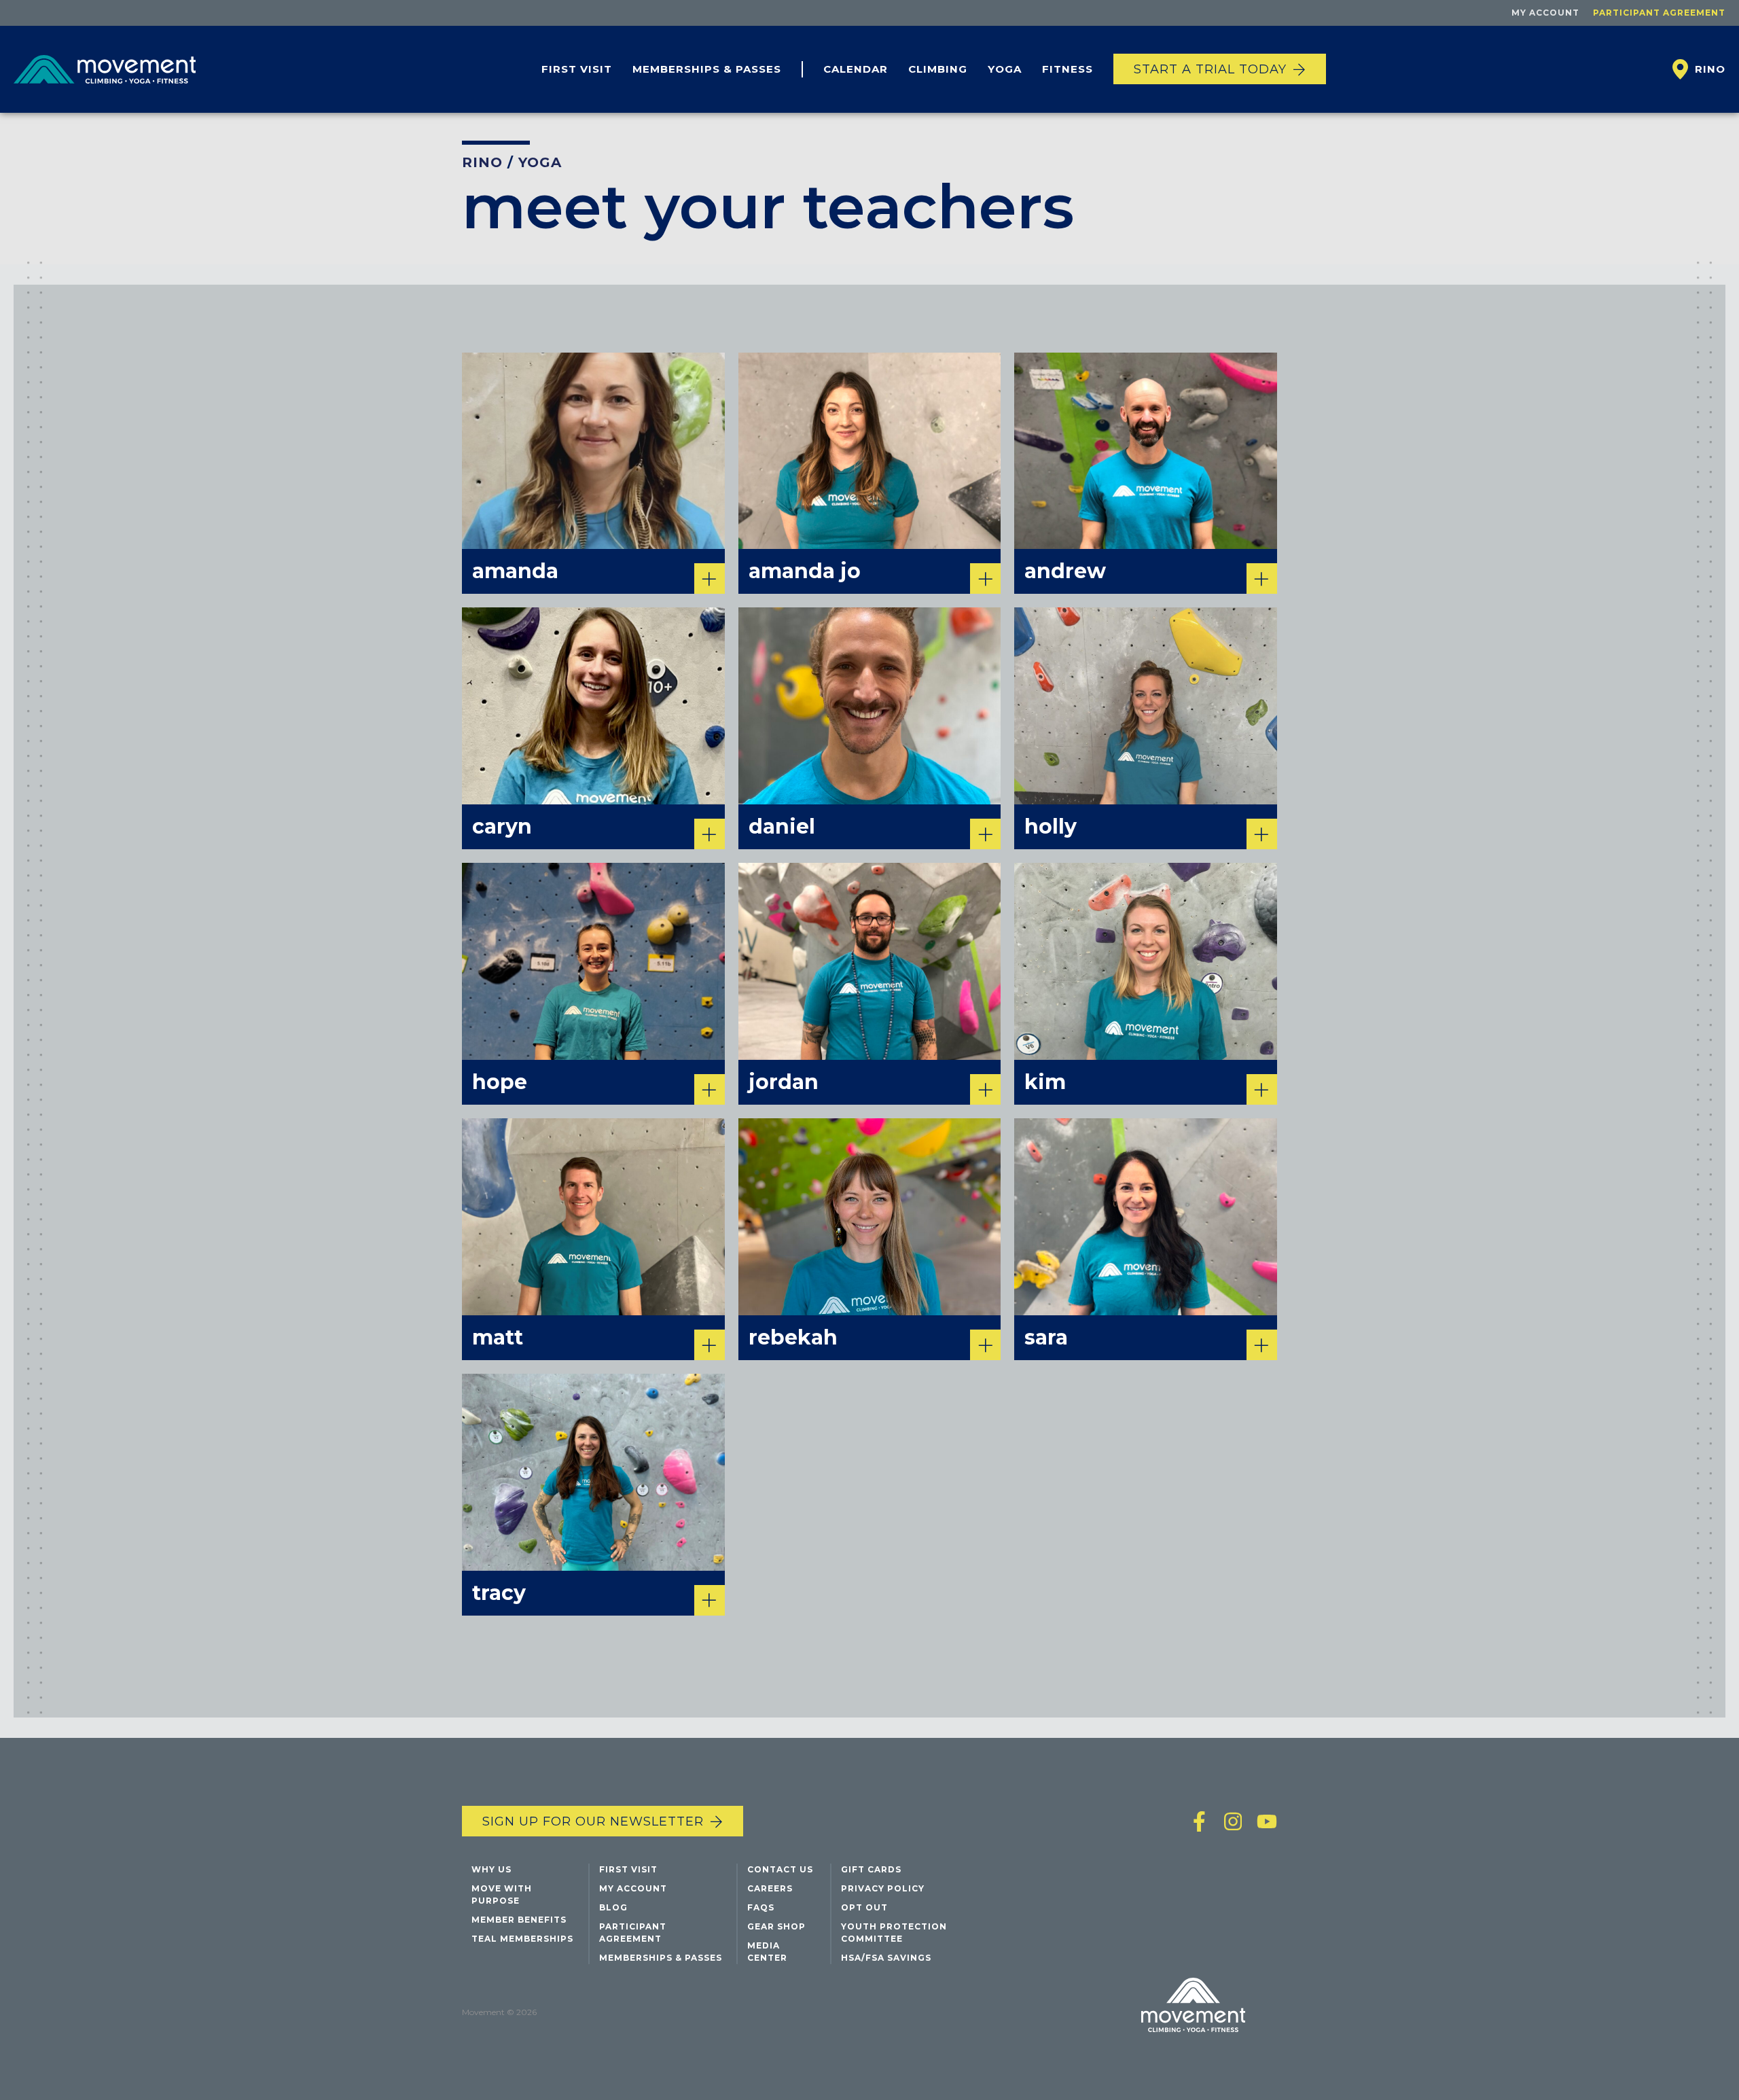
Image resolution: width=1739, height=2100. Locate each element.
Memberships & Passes (707, 69)
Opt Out (864, 1907)
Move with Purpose (502, 1894)
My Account (1545, 13)
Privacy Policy (883, 1888)
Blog (613, 1907)
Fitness (1068, 69)
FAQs (761, 1907)
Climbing (938, 69)
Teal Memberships (522, 1939)
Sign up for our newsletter (593, 1821)
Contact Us (780, 1869)
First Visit (577, 69)
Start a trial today (1210, 69)
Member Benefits (519, 1920)
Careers (770, 1888)
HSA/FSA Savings (886, 1958)
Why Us (491, 1869)
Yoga (1005, 69)
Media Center (767, 1952)
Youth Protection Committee (894, 1933)
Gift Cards (871, 1869)
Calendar (856, 69)
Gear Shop (776, 1926)
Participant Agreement (1659, 13)
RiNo (482, 162)
